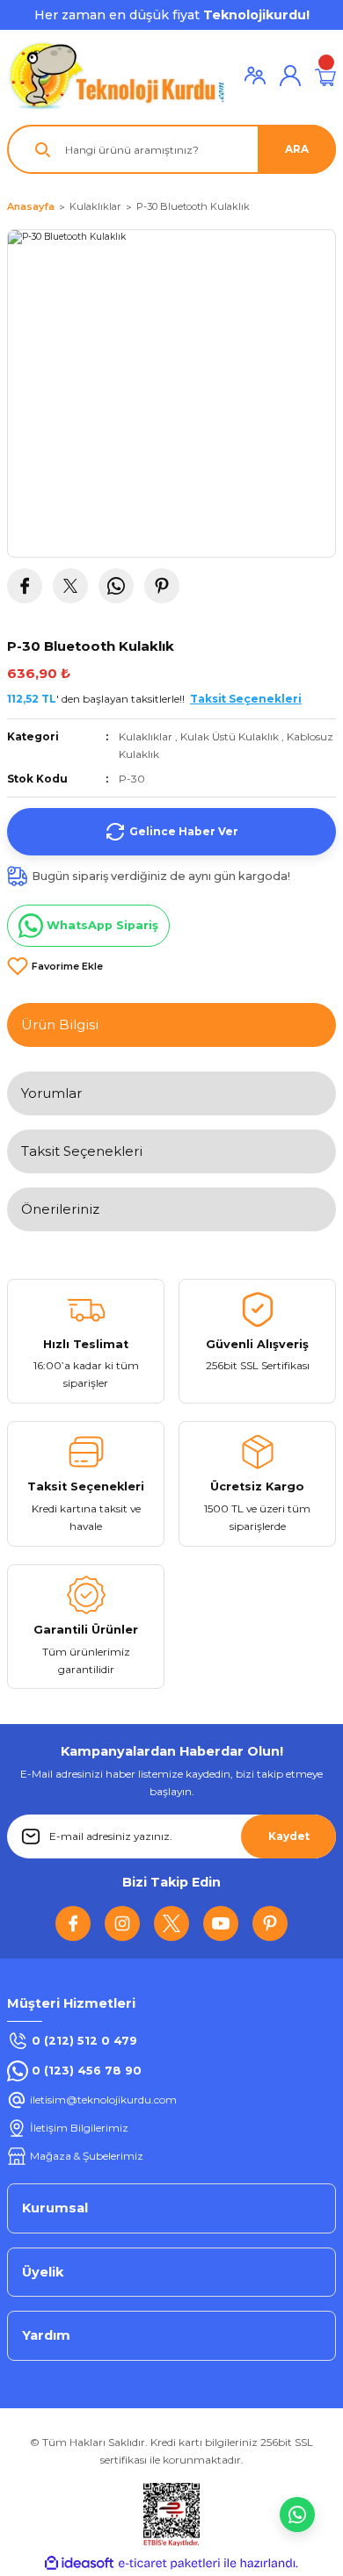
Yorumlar (51, 1093)
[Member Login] (255, 76)
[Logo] (117, 76)
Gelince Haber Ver (184, 831)
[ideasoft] (79, 2564)
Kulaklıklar (146, 736)
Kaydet (289, 1836)
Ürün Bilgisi (60, 1025)
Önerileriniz (60, 1209)
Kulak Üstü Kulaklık (230, 736)
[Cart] (325, 76)
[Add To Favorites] (55, 966)
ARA (297, 149)
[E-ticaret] (169, 2563)
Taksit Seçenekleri (82, 1151)
